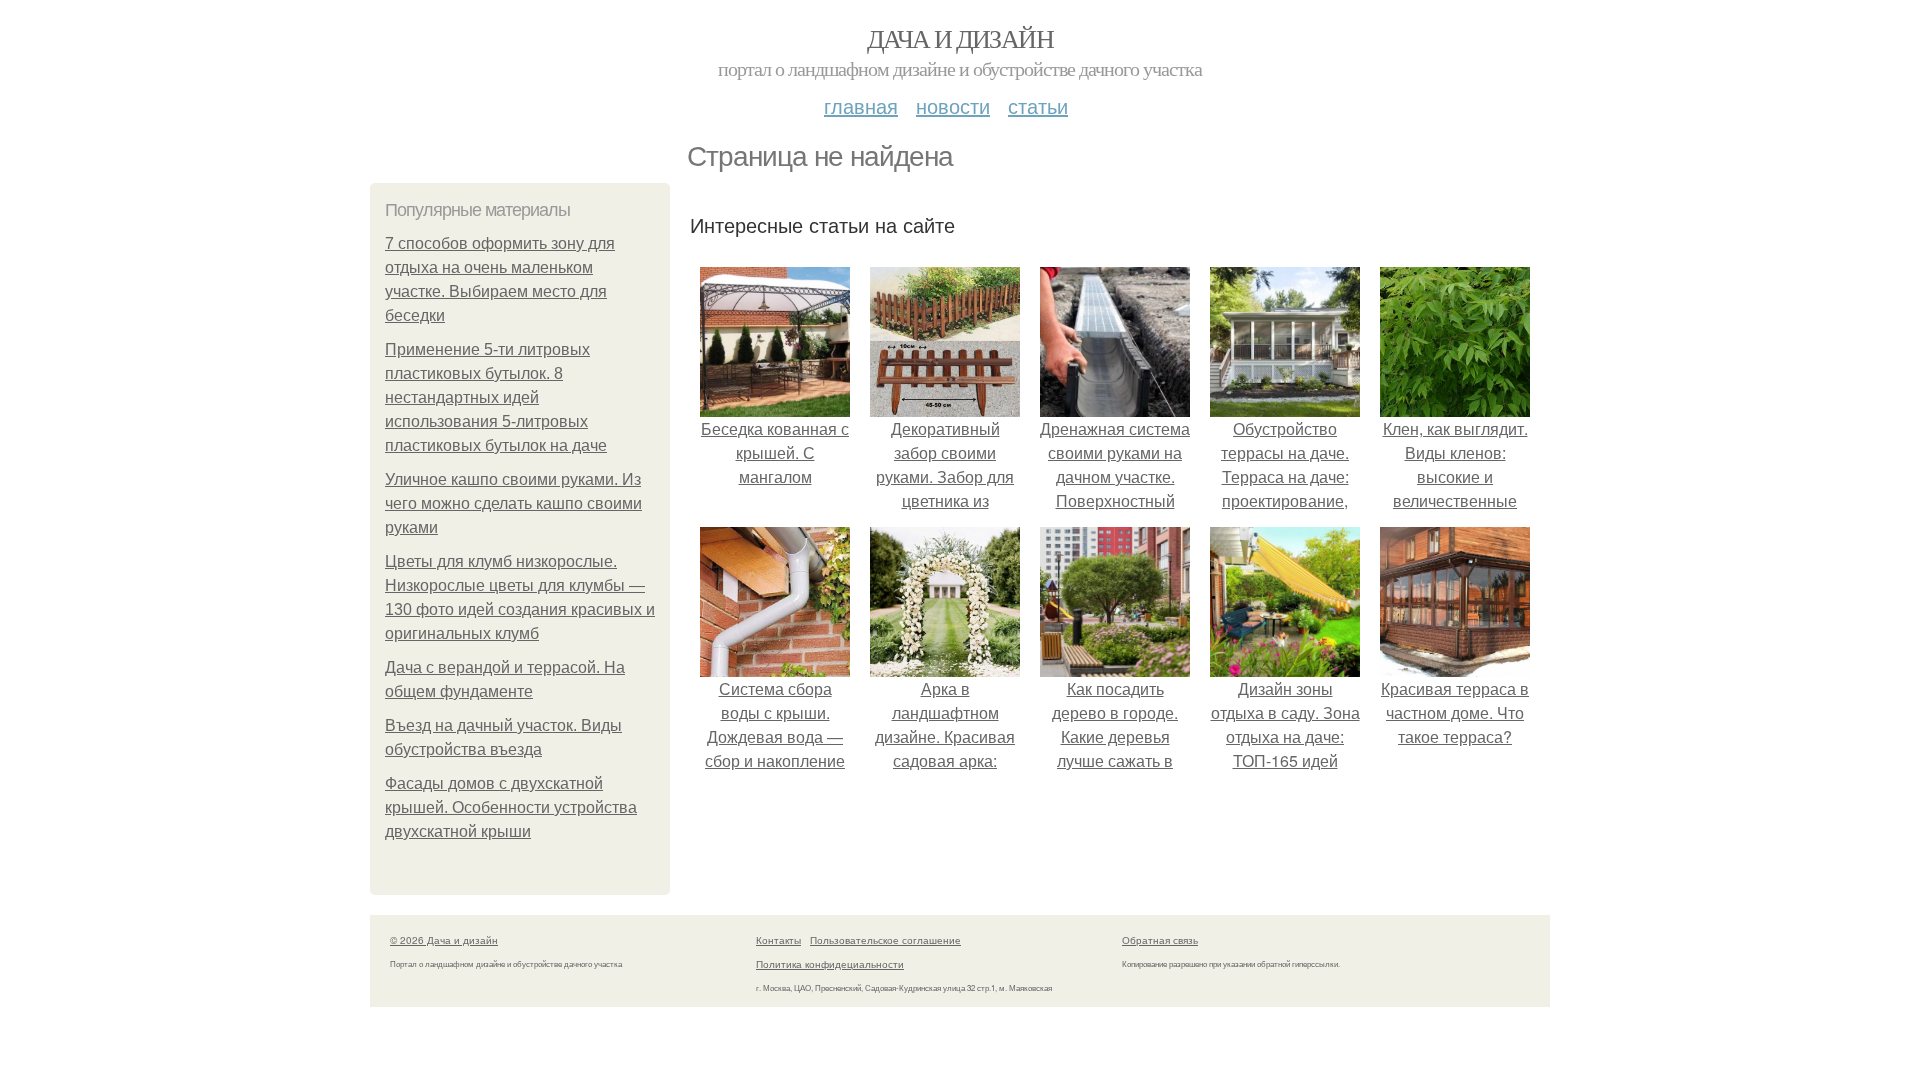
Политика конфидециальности (830, 964)
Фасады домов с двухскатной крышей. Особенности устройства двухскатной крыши (511, 807)
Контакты (778, 940)
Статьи (1038, 105)
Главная (861, 105)
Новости (953, 105)
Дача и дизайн (960, 38)
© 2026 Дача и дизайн (444, 940)
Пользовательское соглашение (885, 940)
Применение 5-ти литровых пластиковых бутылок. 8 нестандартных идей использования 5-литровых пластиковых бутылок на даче (496, 397)
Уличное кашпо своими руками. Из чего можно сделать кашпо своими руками (513, 503)
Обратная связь (1160, 940)
